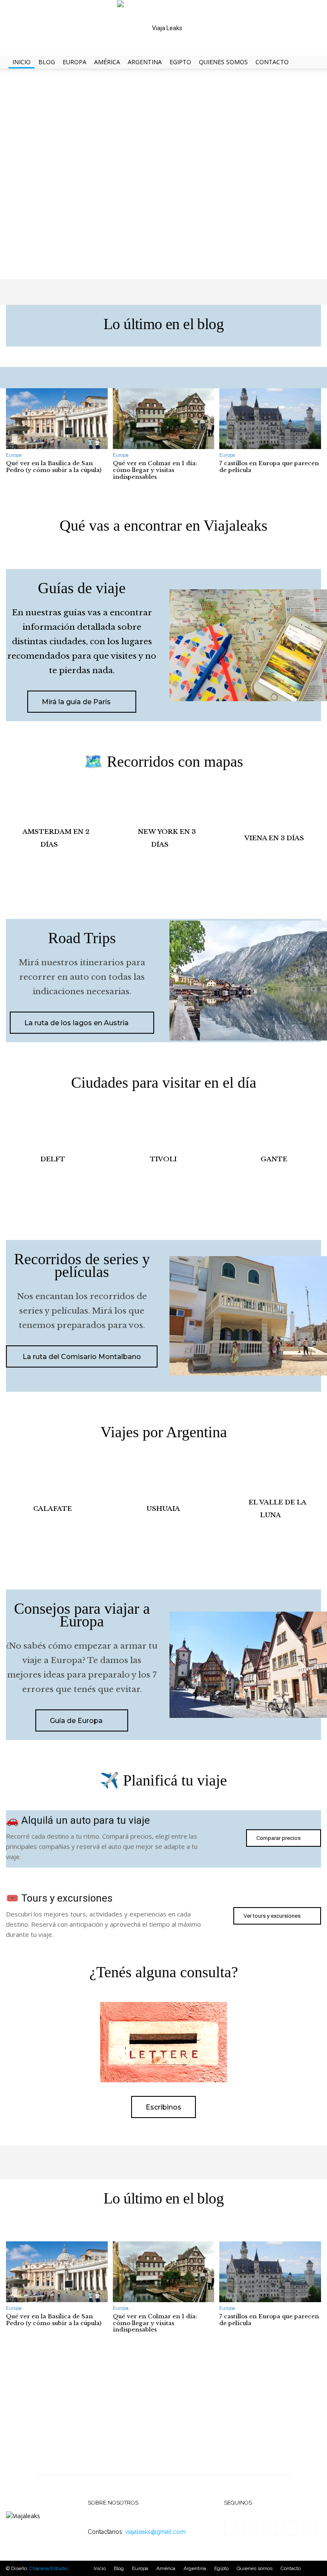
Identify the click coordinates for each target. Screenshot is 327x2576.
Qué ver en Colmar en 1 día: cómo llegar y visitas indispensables (155, 470)
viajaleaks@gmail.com (155, 2532)
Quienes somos (223, 62)
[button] (317, 62)
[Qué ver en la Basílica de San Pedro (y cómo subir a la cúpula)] (57, 419)
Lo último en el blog (163, 324)
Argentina (145, 62)
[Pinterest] (290, 2528)
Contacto (272, 62)
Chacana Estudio (49, 2568)
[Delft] (53, 1159)
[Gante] (274, 1159)
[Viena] (274, 838)
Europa (75, 62)
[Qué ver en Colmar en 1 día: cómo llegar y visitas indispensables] (164, 419)
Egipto (180, 62)
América (107, 62)
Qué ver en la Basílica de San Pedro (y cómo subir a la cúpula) (54, 467)
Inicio (22, 62)
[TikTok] (309, 2528)
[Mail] (270, 2528)
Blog (47, 62)
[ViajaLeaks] (163, 28)
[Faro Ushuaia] (163, 1509)
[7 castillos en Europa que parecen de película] (270, 419)
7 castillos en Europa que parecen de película (269, 467)
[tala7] (274, 1509)
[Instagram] (250, 2528)
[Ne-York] (163, 838)
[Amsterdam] (53, 838)
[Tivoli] (163, 1159)
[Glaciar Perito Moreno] (53, 1509)
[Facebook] (231, 2528)
